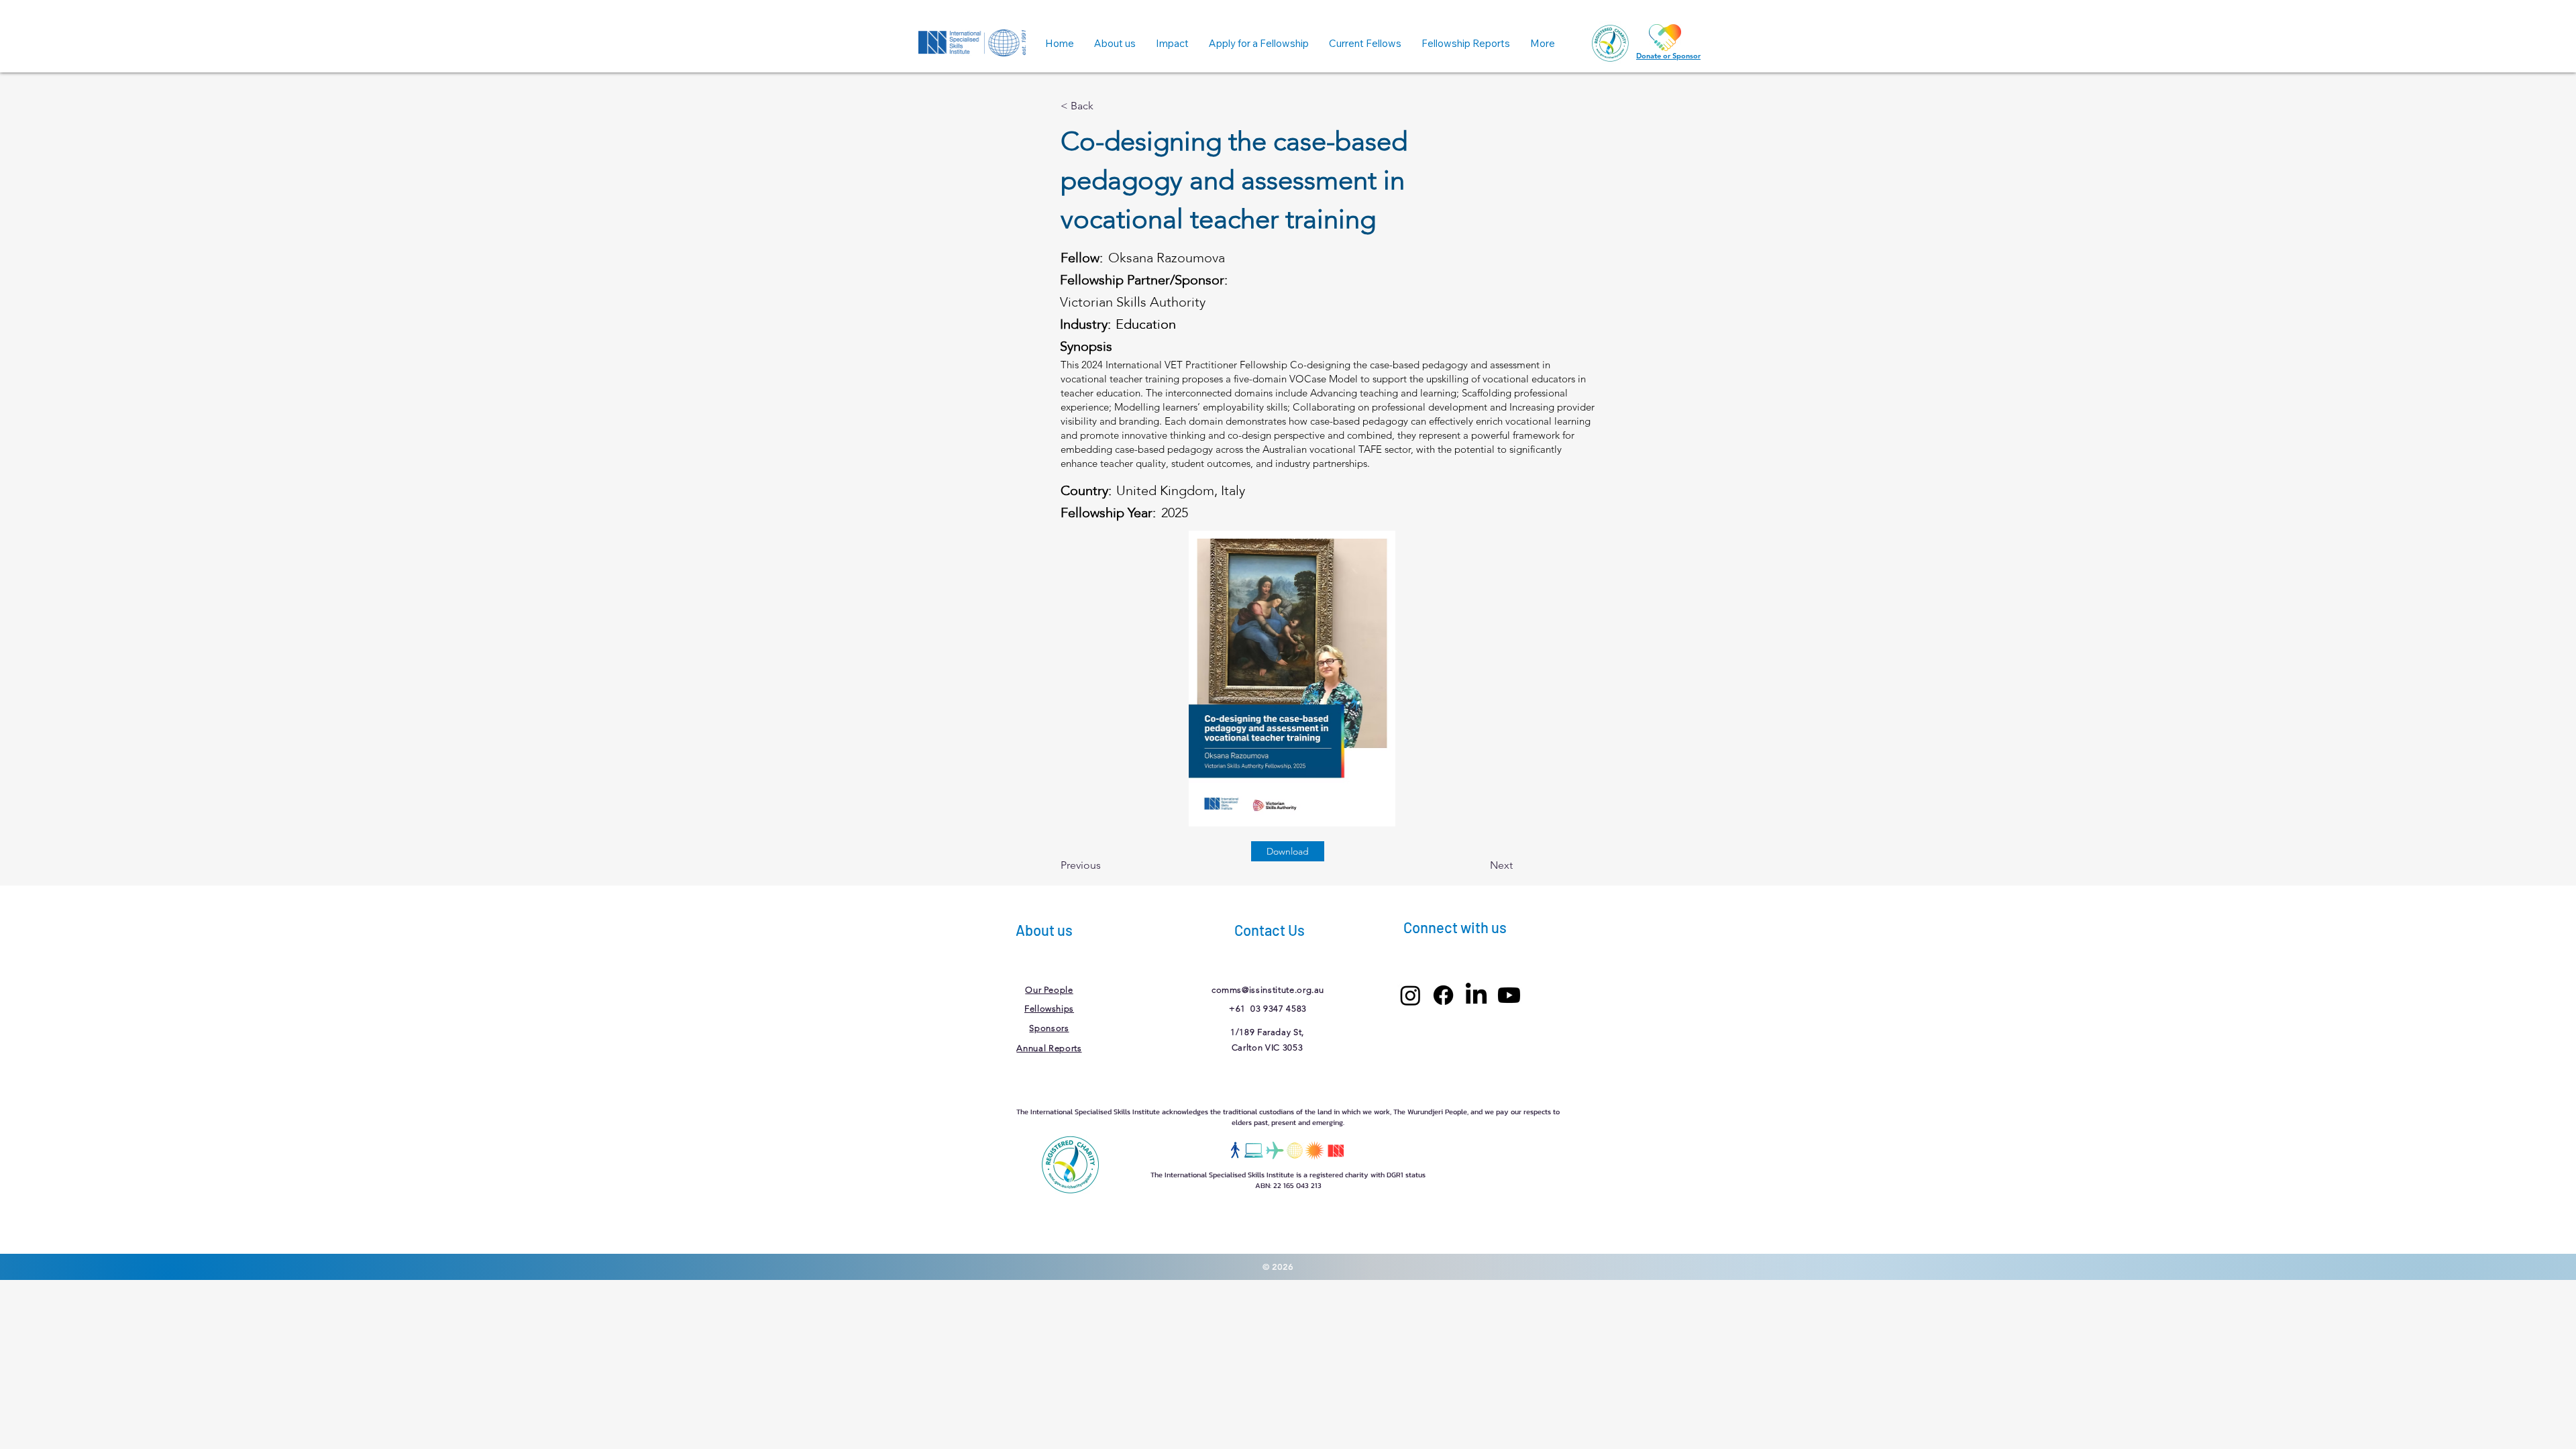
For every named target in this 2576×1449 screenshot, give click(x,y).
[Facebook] (1443, 995)
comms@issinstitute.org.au (1268, 990)
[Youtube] (1509, 995)
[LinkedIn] (1476, 995)
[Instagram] (1410, 995)
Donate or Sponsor (1668, 56)
